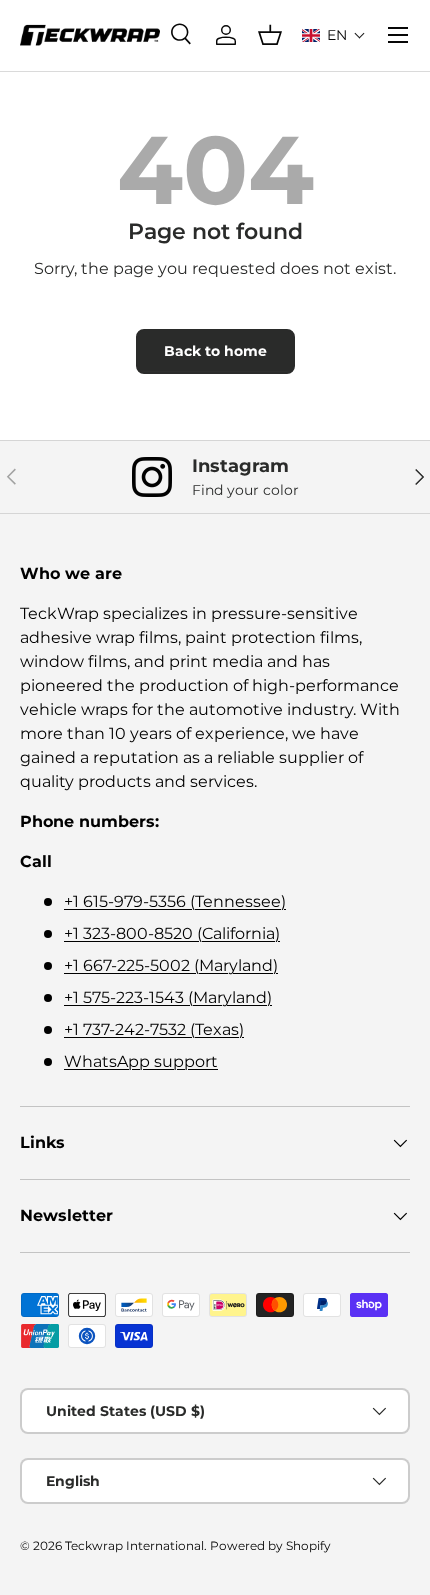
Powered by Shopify (270, 1545)
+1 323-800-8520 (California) (172, 933)
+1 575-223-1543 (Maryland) (168, 997)
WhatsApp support (141, 1061)
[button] (334, 35)
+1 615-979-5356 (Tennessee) (175, 901)
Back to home (215, 351)
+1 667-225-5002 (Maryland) (171, 965)
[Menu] (398, 35)
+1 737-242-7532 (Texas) (154, 1029)
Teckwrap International (134, 1545)
